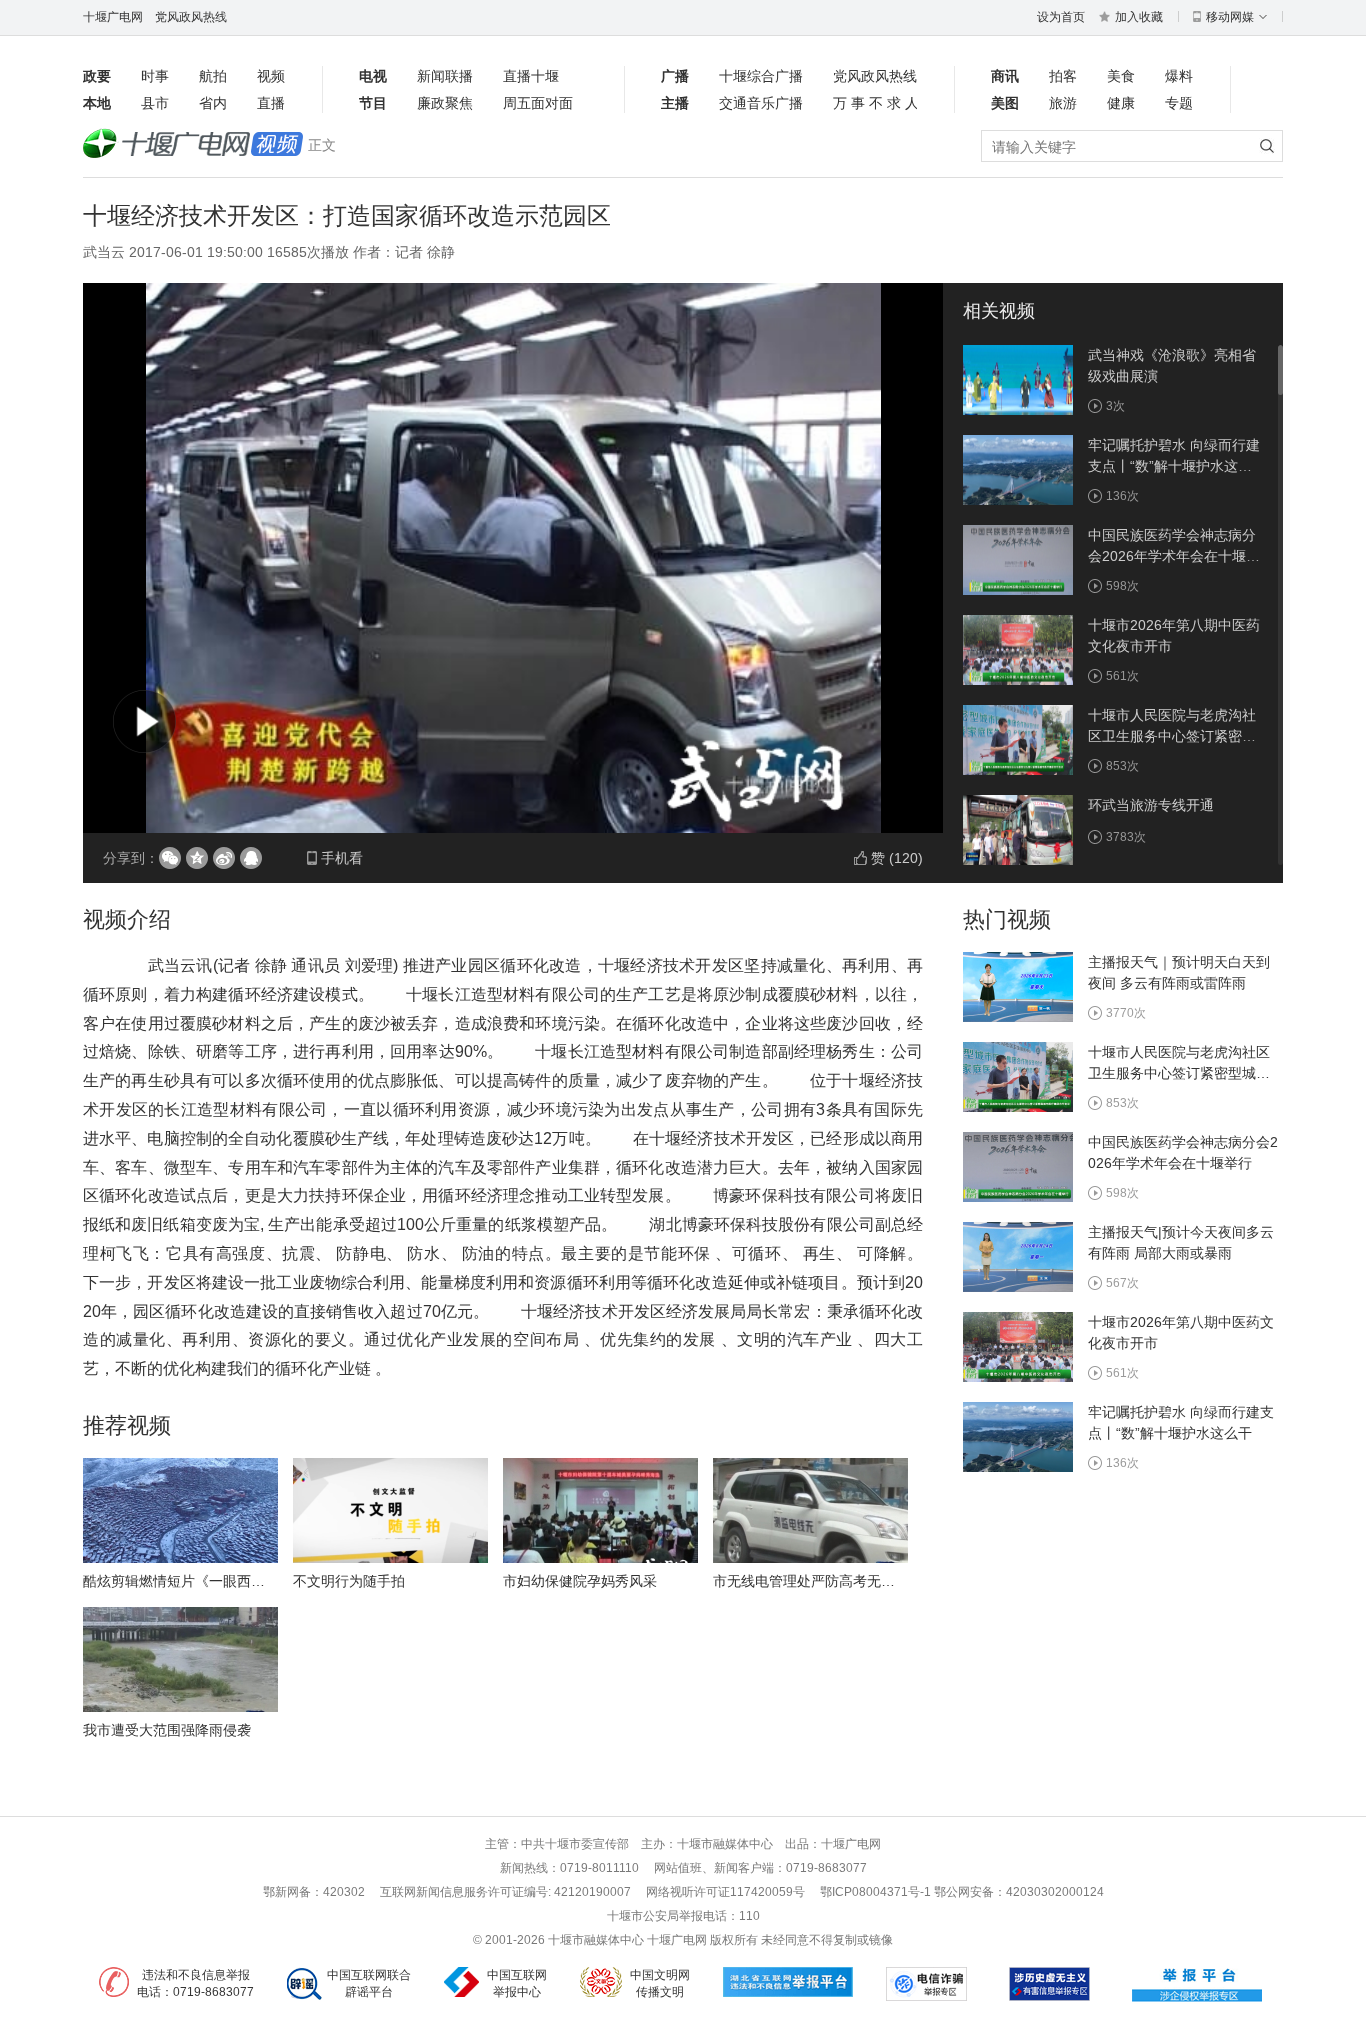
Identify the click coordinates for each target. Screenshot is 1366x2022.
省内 (213, 103)
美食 (1121, 76)
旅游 (1063, 103)
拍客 (1063, 76)
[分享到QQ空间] (197, 858)
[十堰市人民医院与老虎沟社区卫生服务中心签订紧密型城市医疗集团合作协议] (1018, 739)
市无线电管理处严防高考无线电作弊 (825, 1581)
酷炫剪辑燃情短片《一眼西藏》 (181, 1581)
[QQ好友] (251, 858)
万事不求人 (875, 103)
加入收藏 (1139, 17)
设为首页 (1061, 17)
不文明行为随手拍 (349, 1581)
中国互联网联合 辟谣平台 (369, 1983)
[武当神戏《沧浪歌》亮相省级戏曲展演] (1018, 379)
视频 (271, 76)
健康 (1121, 103)
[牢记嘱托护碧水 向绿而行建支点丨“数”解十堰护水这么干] (1018, 469)
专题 (1179, 103)
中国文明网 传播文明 (660, 1983)
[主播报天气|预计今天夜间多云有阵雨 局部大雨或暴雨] (1018, 1256)
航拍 (213, 76)
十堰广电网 (113, 17)
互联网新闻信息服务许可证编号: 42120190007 (505, 1892)
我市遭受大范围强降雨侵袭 (167, 1730)
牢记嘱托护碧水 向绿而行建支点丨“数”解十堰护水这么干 (1174, 466)
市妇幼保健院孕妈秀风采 (580, 1581)
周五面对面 (538, 103)
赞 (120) (897, 858)
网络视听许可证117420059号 (725, 1892)
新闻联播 (445, 76)
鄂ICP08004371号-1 (877, 1892)
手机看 (342, 858)
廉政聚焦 (445, 103)
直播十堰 (531, 76)
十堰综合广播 (761, 76)
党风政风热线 (191, 17)
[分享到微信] (170, 858)
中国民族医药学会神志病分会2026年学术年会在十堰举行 (1174, 556)
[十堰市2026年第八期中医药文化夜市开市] (1018, 649)
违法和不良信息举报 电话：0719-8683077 (195, 1983)
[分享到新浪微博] (224, 858)
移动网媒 (1230, 17)
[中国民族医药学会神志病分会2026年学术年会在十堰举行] (1018, 559)
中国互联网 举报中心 (517, 1983)
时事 (155, 76)
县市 (155, 103)
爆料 (1179, 76)
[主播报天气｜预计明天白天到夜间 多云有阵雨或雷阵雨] (1018, 986)
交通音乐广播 (761, 103)
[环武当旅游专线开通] (1018, 829)
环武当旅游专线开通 (1151, 805)
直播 (271, 103)
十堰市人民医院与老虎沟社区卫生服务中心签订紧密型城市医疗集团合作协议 (1172, 736)
